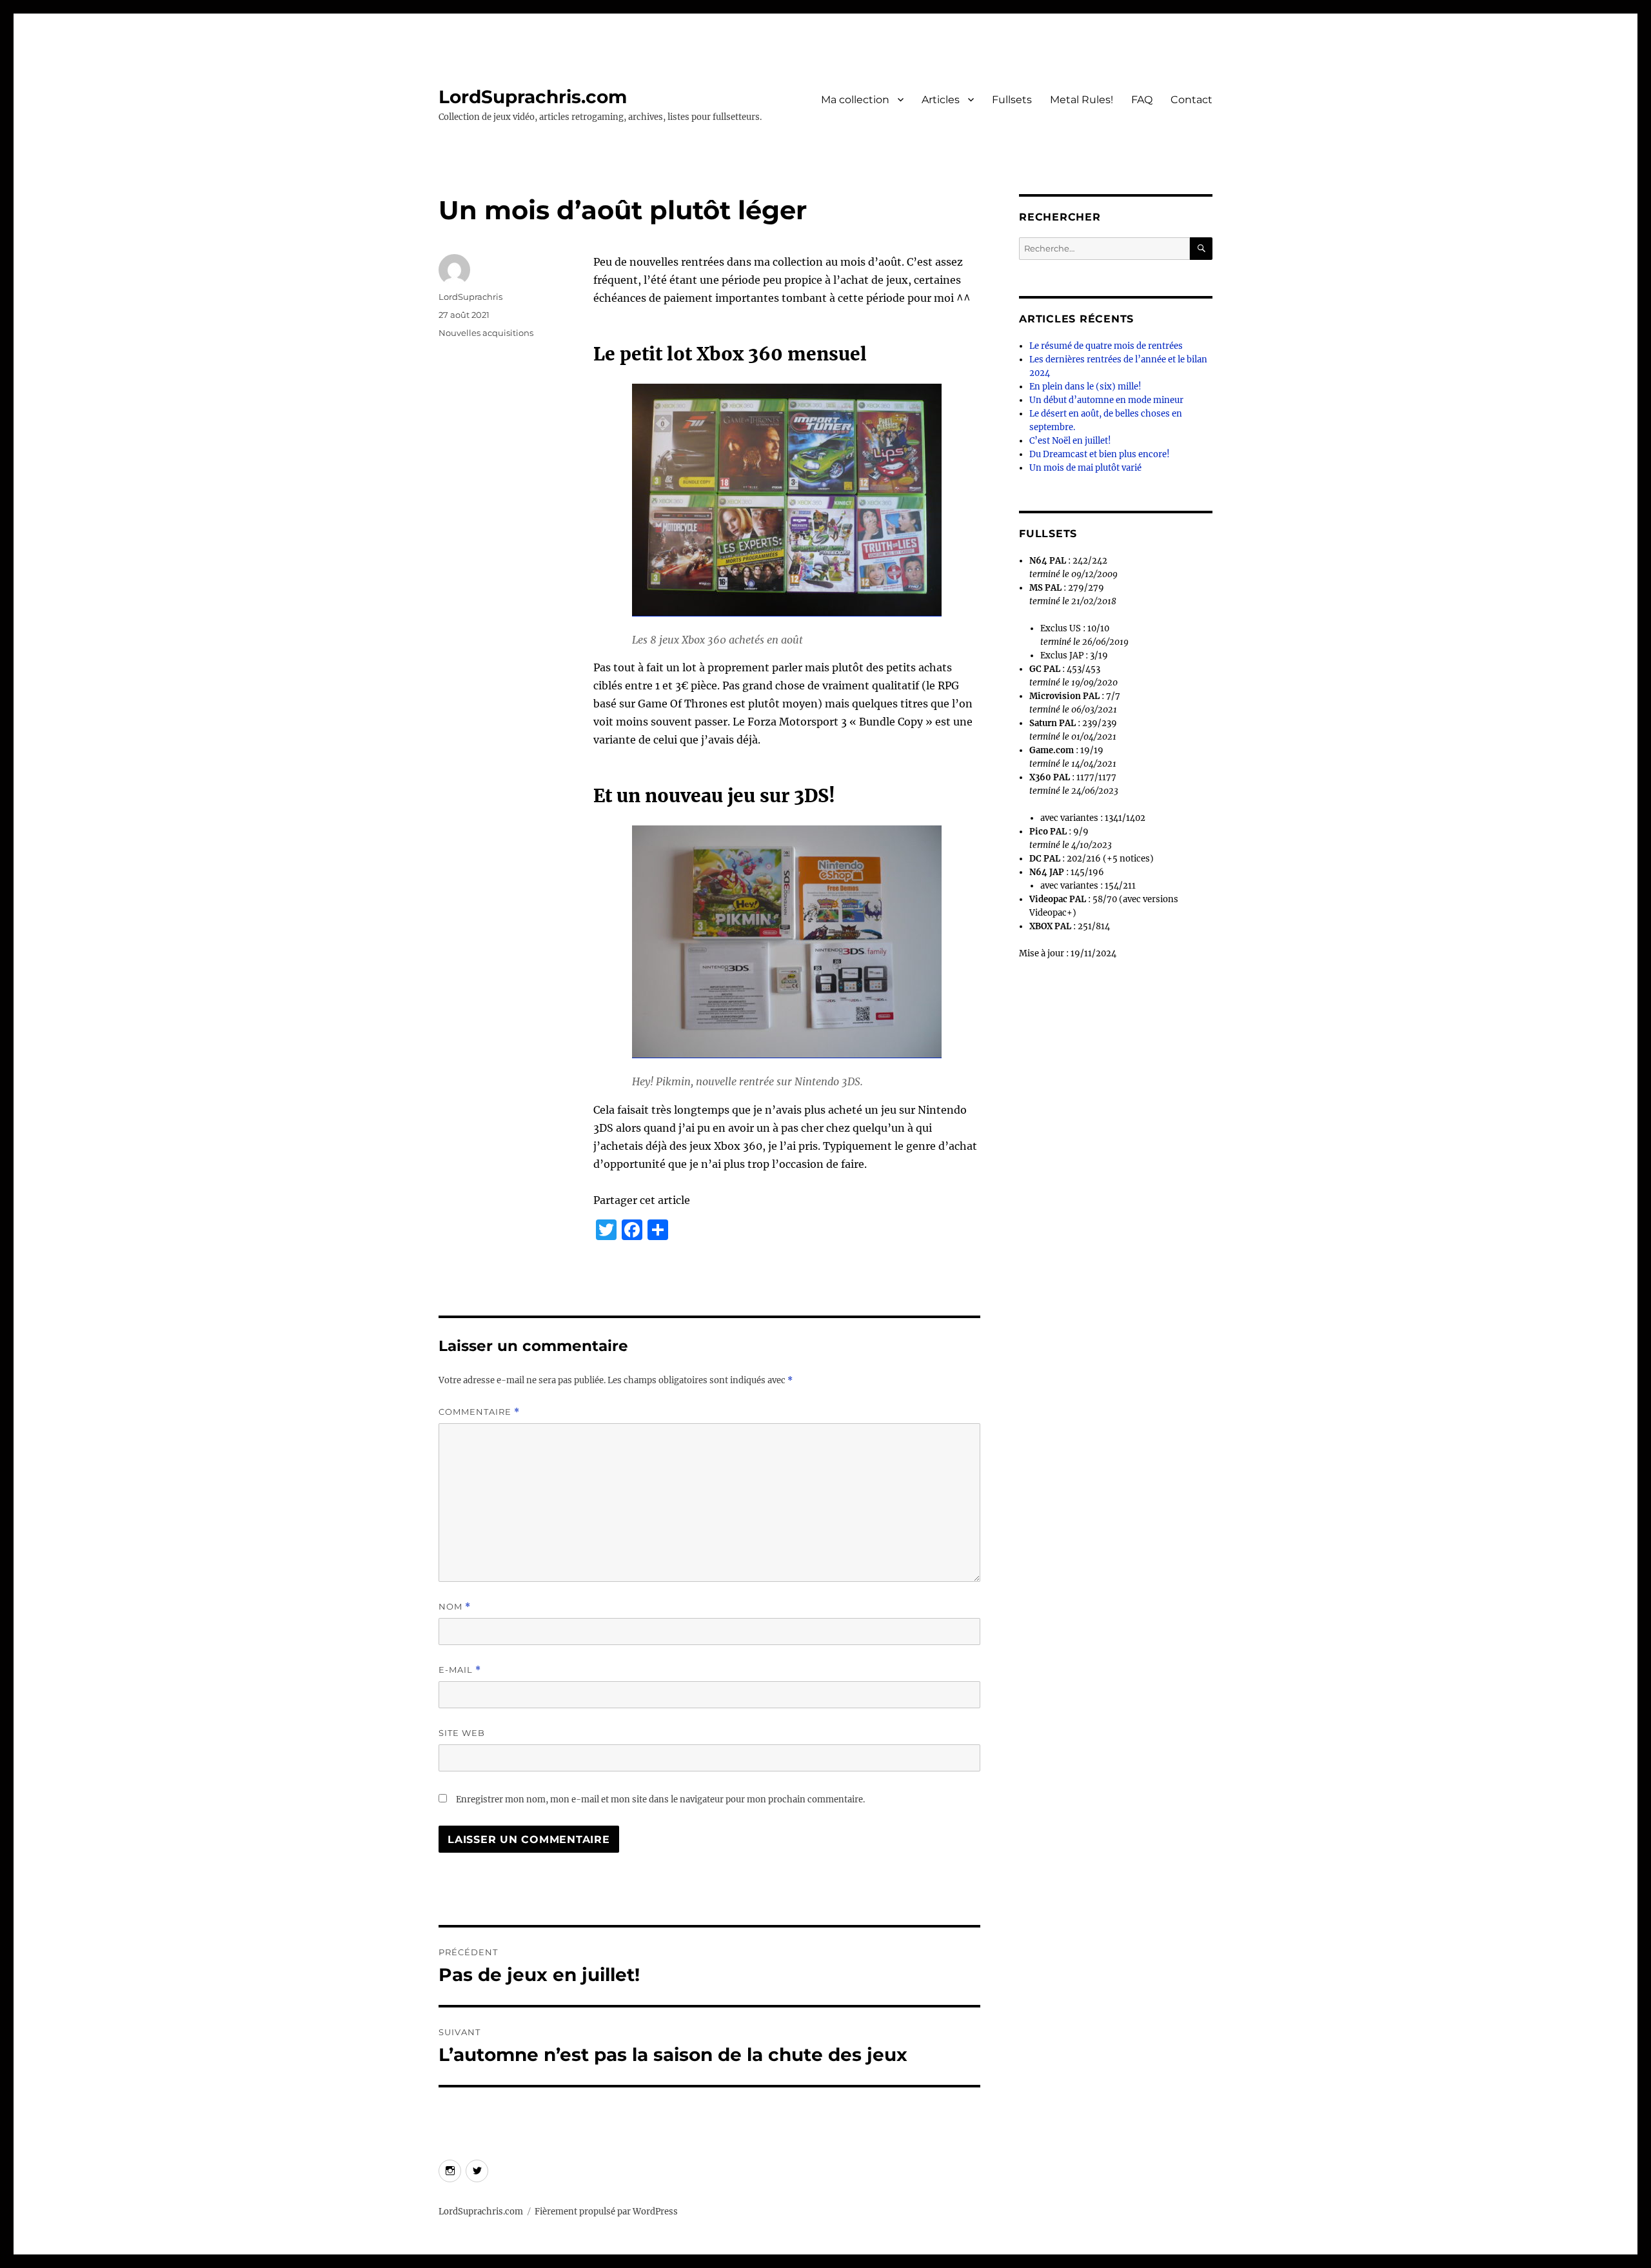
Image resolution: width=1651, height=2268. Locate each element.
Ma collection (855, 100)
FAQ (1142, 100)
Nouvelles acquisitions (486, 333)
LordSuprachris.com (533, 97)
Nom (455, 1607)
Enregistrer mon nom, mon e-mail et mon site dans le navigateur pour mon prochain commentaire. (660, 1800)
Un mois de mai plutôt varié (1085, 468)
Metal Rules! (1082, 100)
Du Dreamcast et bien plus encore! (1100, 454)
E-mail (460, 1670)
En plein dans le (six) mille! (1085, 387)
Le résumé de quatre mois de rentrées (1106, 346)
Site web (462, 1733)
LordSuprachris (470, 297)
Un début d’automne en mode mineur (1106, 400)
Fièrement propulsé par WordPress (606, 2212)
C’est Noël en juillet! (1070, 441)
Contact (1191, 100)
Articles (941, 100)
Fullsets (1012, 100)
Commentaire (479, 1412)
